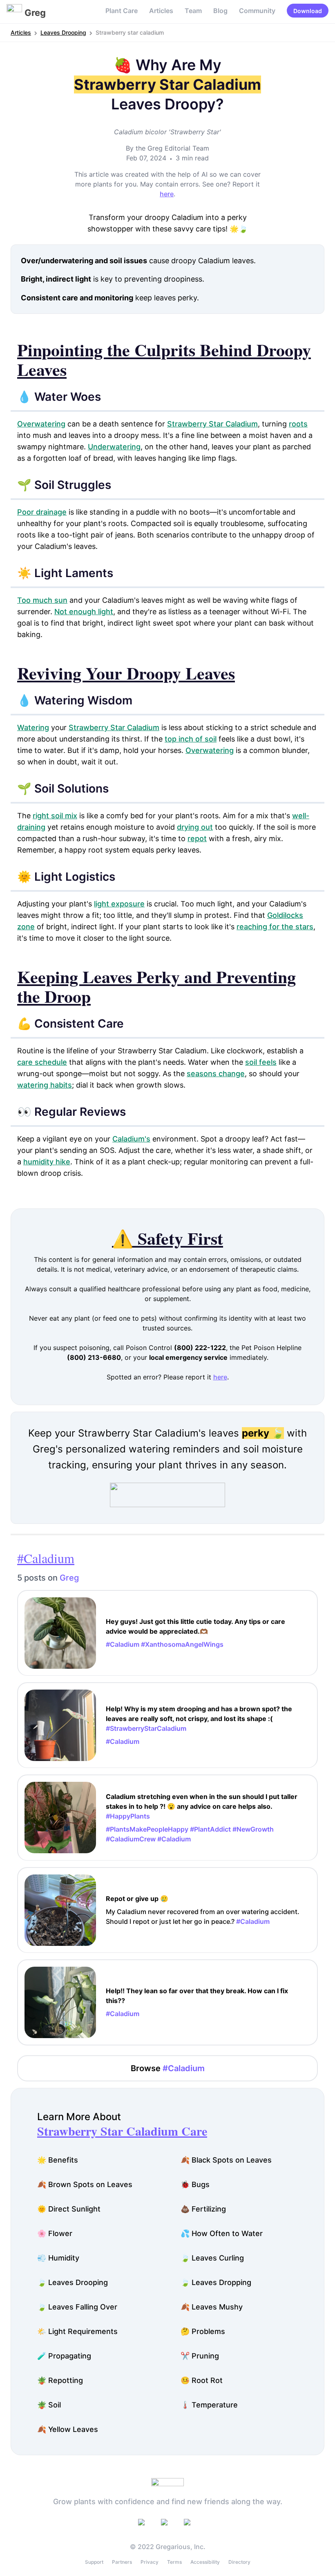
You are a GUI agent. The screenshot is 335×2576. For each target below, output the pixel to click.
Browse (168, 2068)
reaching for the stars (275, 927)
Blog (220, 11)
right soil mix (55, 816)
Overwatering (41, 424)
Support (94, 2562)
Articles (161, 11)
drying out (195, 827)
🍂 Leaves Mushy (212, 2307)
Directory (239, 2562)
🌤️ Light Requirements (77, 2331)
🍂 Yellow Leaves (68, 2429)
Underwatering (114, 447)
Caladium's (131, 1139)
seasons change (216, 1074)
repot (197, 838)
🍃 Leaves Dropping (216, 2282)
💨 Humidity (58, 2258)
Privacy (150, 2562)
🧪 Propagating (64, 2356)
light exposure (119, 904)
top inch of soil (191, 739)
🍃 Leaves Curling (212, 2258)
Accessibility (205, 2562)
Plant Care (122, 11)
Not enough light (84, 612)
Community (257, 11)
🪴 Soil (49, 2405)
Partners (122, 2562)
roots (298, 424)
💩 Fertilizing (203, 2209)
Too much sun (42, 600)
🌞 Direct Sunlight (69, 2209)
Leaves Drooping (63, 32)
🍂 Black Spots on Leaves (226, 2160)
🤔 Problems (203, 2331)
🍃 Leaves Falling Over (77, 2307)
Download (308, 11)
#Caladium (46, 1558)
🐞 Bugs (195, 2184)
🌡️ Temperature (209, 2405)
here (167, 194)
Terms (174, 2562)
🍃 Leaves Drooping (73, 2282)
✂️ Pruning (200, 2356)
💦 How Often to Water (222, 2233)
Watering (33, 727)
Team (193, 11)
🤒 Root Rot (202, 2380)
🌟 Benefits (58, 2160)
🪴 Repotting (60, 2380)
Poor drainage (42, 512)
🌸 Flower (55, 2233)
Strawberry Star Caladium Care (122, 2131)
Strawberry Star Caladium (212, 424)
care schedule (42, 1062)
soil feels (261, 1062)
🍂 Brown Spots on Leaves (85, 2184)
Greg (69, 1578)
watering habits (45, 1085)
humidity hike (47, 1162)
